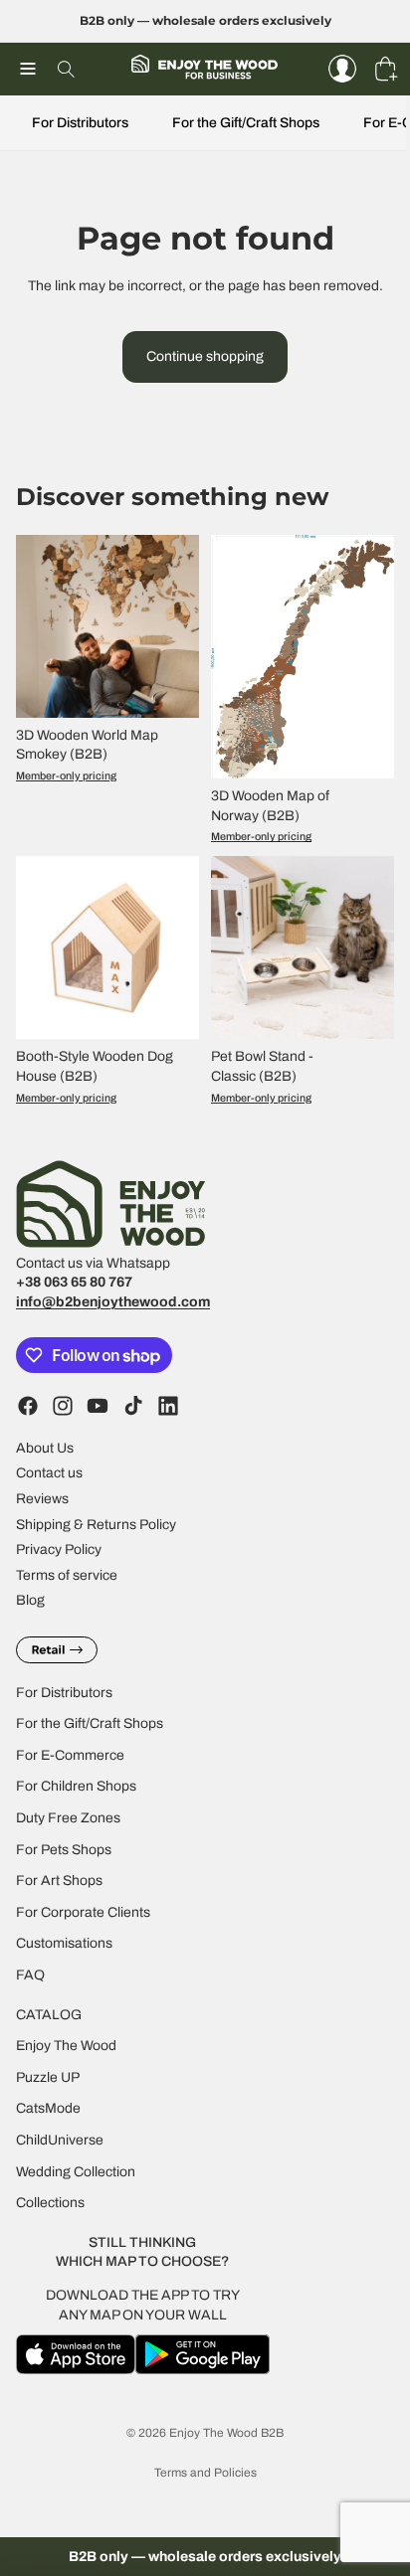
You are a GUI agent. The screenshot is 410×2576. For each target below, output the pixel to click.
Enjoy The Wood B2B (226, 2433)
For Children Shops (76, 1787)
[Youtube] (98, 1406)
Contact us (49, 1474)
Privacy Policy (59, 1549)
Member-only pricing (66, 776)
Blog (30, 1601)
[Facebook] (28, 1406)
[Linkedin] (168, 1406)
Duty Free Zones (68, 1818)
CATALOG (49, 2015)
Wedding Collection (76, 2172)
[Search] (66, 69)
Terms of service (67, 1575)
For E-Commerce (70, 1755)
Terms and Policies (205, 2473)
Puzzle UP (48, 2077)
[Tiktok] (133, 1406)
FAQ (30, 1975)
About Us (45, 1448)
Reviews (42, 1499)
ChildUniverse (60, 2140)
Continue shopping (205, 356)
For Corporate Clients (83, 1912)
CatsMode (48, 2109)
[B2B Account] (342, 69)
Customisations (64, 1944)
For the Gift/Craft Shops (246, 123)
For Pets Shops (64, 1850)
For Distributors (80, 123)
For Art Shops (59, 1881)
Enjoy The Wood (66, 2046)
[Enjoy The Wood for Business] (204, 69)
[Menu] (28, 69)
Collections (50, 2203)
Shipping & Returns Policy (96, 1525)
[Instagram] (63, 1406)
